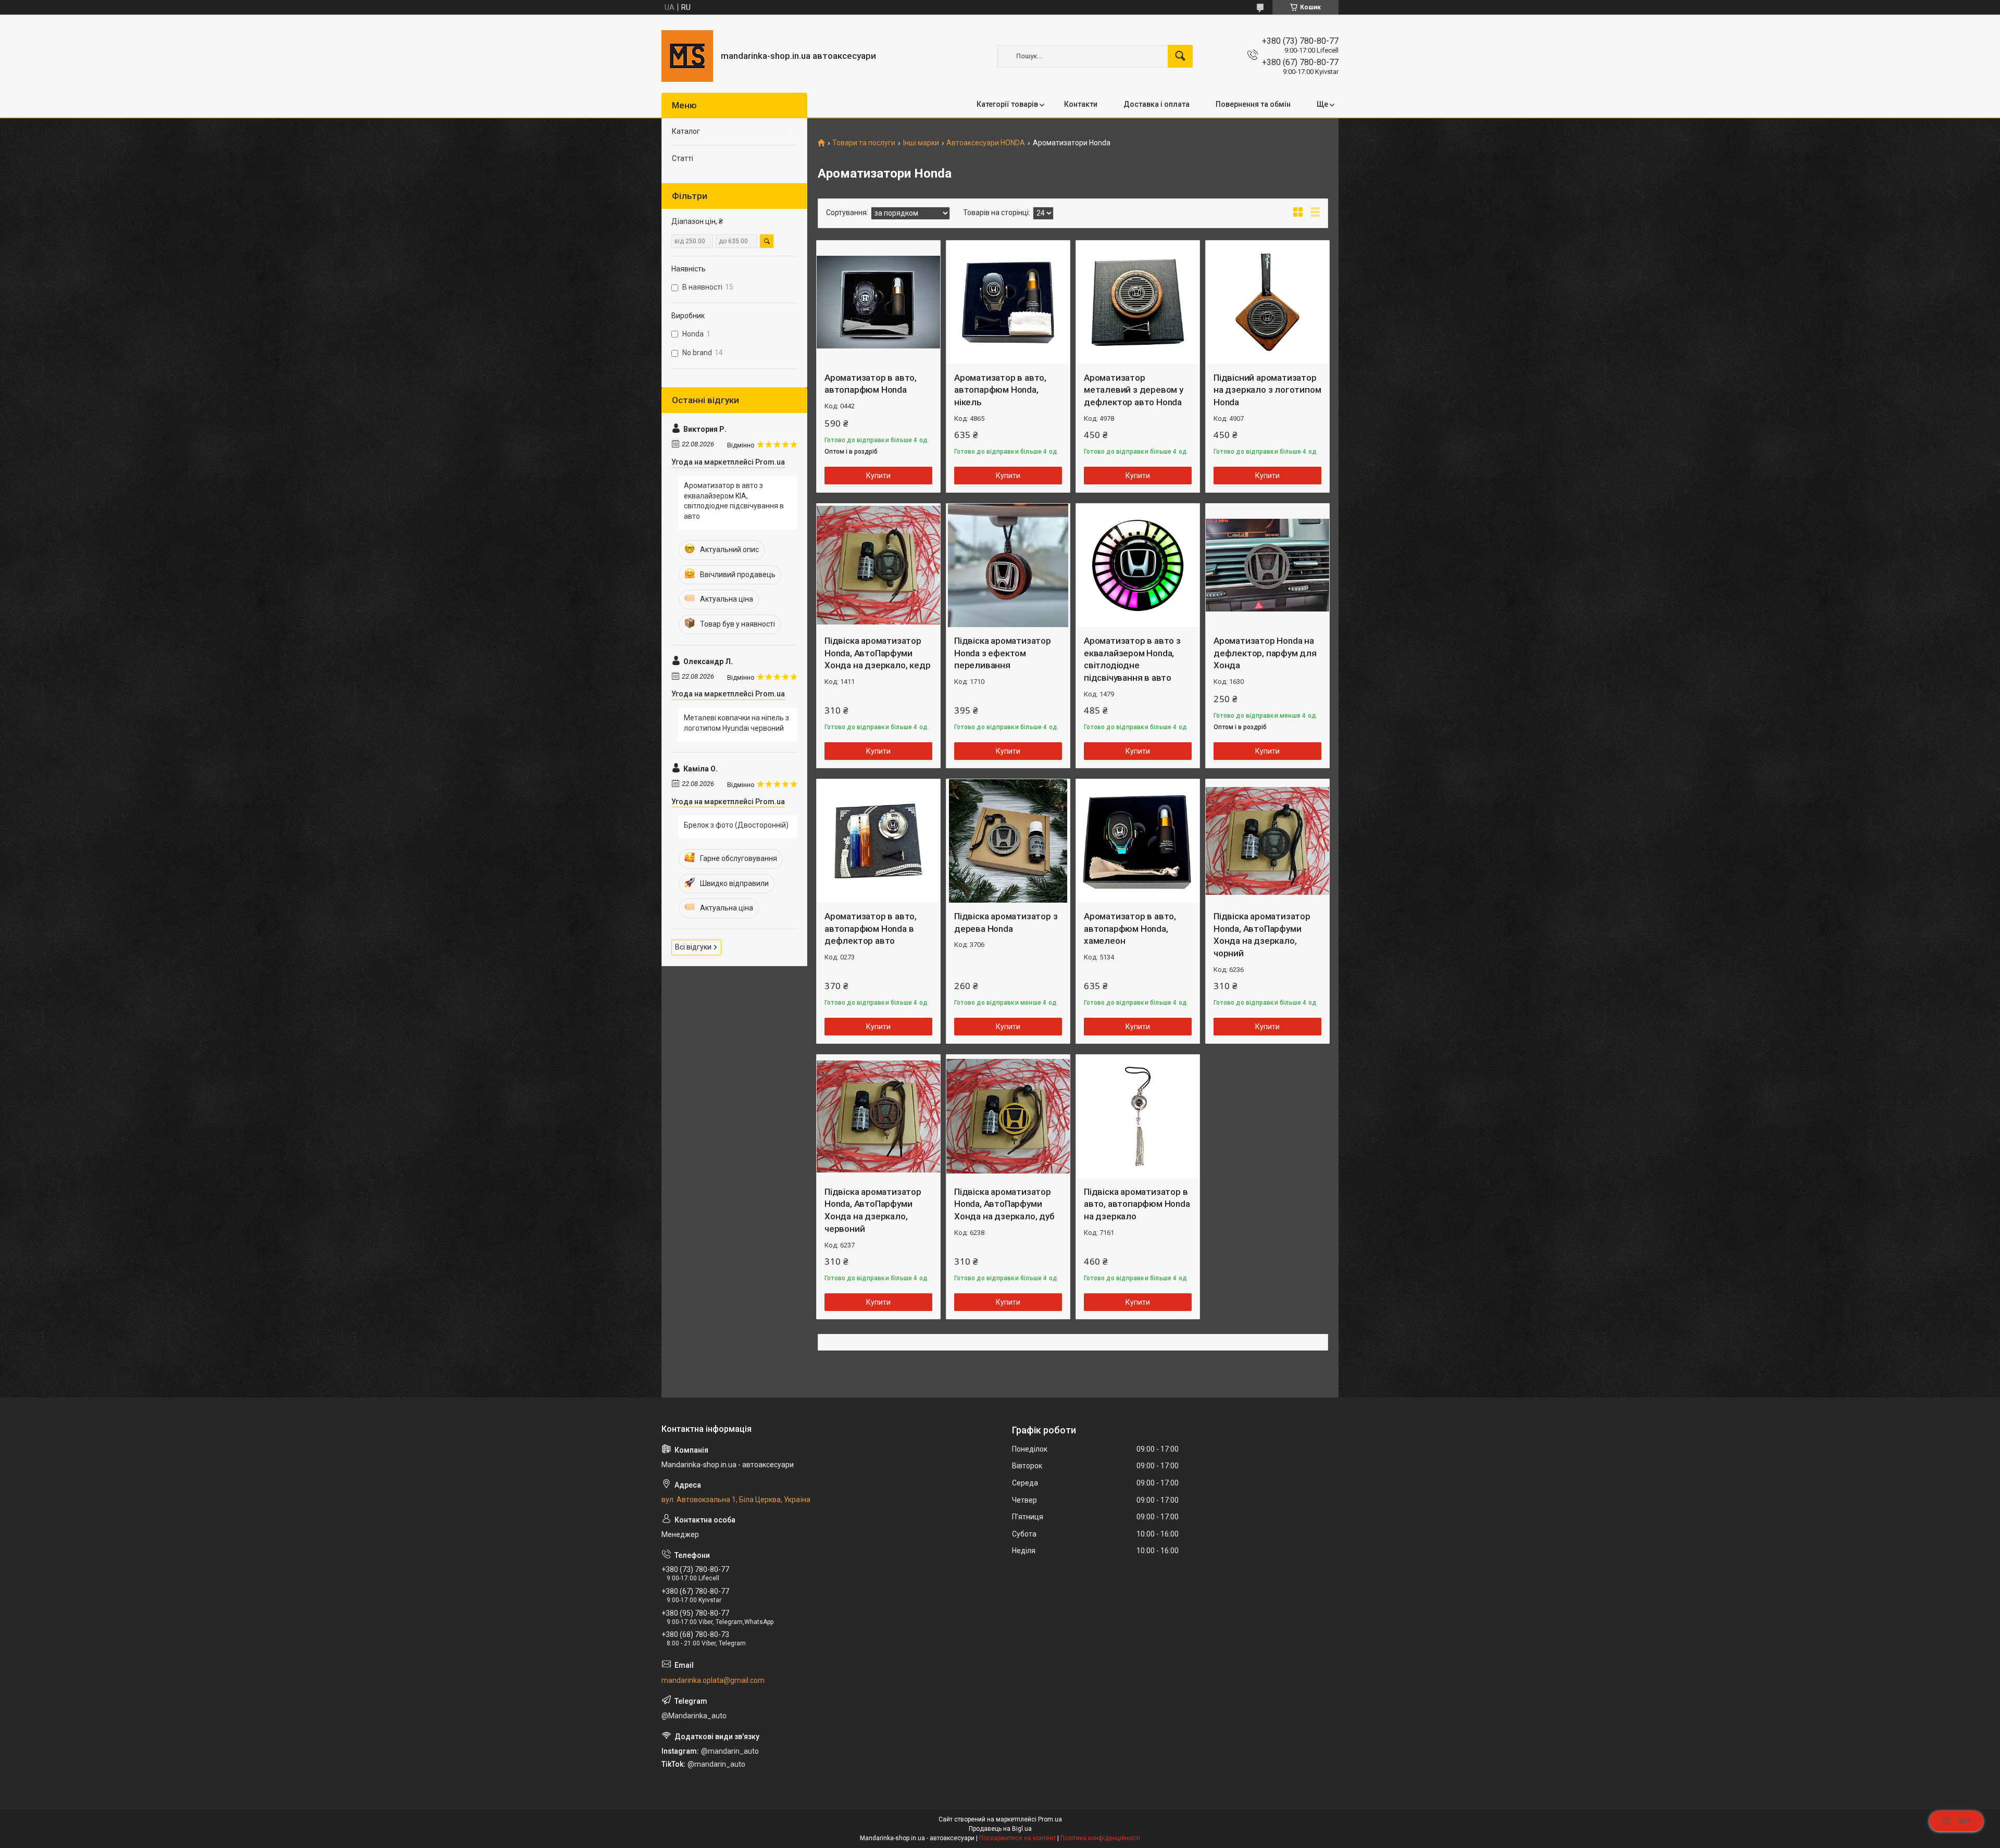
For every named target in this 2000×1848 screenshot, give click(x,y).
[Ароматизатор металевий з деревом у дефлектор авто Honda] (1138, 302)
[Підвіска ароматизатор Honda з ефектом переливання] (1008, 565)
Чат (1964, 1821)
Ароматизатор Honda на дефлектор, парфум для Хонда (1265, 653)
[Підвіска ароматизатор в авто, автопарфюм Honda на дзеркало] (1138, 1116)
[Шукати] (1180, 56)
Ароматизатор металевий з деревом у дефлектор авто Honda (1134, 390)
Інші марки (921, 143)
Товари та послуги (864, 143)
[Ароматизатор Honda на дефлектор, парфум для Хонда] (1267, 565)
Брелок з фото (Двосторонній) (736, 825)
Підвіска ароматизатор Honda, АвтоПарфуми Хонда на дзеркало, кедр (877, 653)
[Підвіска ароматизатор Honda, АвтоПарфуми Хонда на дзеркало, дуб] (1008, 1116)
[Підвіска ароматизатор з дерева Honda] (1008, 841)
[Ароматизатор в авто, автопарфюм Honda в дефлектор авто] (878, 841)
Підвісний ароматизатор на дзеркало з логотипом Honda (1267, 390)
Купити (878, 476)
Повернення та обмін (1253, 104)
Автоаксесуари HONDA (986, 143)
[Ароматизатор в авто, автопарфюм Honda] (878, 302)
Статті (683, 158)
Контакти (1081, 104)
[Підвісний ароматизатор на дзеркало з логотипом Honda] (1267, 302)
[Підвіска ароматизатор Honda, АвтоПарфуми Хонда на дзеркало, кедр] (878, 565)
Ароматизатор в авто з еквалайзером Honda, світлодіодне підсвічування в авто (1132, 659)
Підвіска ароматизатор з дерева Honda (1006, 922)
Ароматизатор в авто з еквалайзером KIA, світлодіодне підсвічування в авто (734, 501)
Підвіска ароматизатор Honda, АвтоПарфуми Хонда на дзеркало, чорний (1262, 935)
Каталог (686, 131)
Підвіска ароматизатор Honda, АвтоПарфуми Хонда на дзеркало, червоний (873, 1210)
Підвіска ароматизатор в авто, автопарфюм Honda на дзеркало (1137, 1204)
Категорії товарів (1007, 104)
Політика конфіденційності (1100, 1838)
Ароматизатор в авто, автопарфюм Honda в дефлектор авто (871, 929)
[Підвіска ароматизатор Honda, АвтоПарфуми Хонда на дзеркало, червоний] (878, 1116)
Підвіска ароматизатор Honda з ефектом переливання (1003, 653)
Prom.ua (1050, 1819)
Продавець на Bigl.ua (1000, 1829)
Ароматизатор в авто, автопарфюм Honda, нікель (1000, 390)
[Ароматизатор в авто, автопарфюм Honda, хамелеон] (1138, 841)
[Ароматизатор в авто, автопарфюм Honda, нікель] (1008, 302)
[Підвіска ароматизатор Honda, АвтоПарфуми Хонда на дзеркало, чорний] (1267, 841)
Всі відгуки (693, 947)
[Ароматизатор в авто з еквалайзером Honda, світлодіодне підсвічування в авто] (1138, 565)
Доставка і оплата (1157, 104)
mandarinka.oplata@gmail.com (713, 1680)
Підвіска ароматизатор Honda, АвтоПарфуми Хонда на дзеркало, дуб (1004, 1204)
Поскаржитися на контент (1017, 1838)
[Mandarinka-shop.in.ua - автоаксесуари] (687, 56)
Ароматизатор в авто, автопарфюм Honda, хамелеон (1130, 929)
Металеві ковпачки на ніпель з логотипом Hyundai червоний (736, 723)
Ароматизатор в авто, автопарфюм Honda (871, 384)
